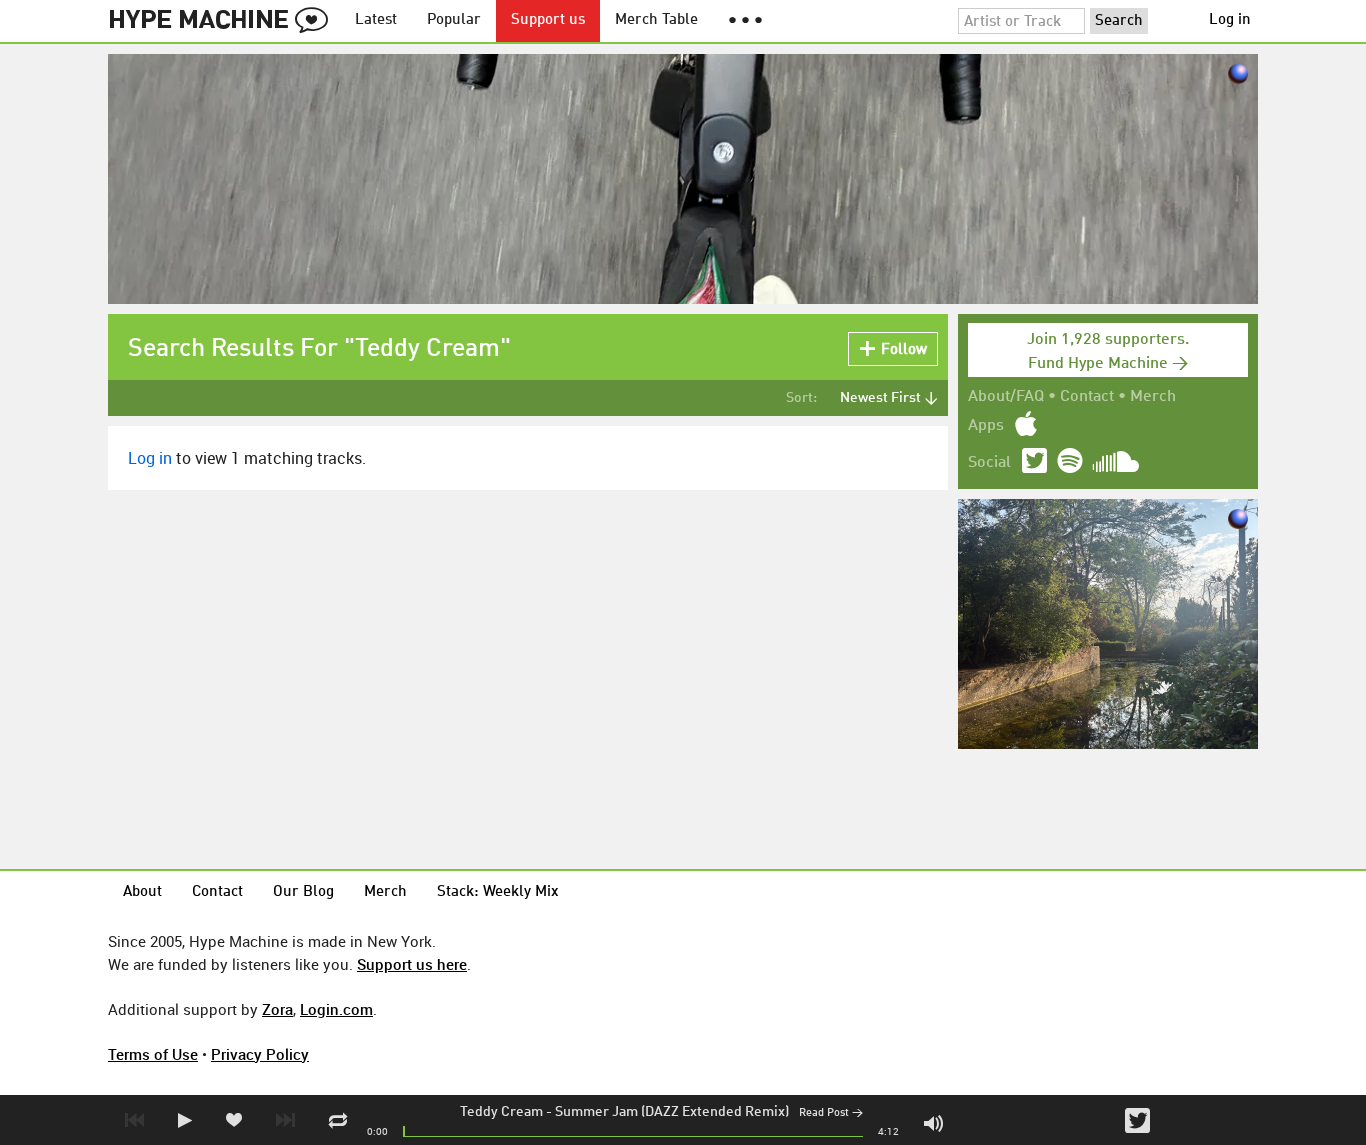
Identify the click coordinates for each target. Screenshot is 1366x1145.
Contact (1087, 397)
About (142, 892)
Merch (1153, 397)
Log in (1230, 20)
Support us (548, 20)
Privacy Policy (260, 1054)
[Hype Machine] (224, 21)
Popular (454, 20)
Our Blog (303, 892)
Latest (376, 20)
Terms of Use (153, 1054)
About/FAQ (1006, 397)
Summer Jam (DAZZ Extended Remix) (672, 1112)
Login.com (336, 1009)
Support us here (412, 964)
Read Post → (831, 1113)
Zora (277, 1009)
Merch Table (656, 20)
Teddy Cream (501, 1112)
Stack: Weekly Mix (498, 892)
